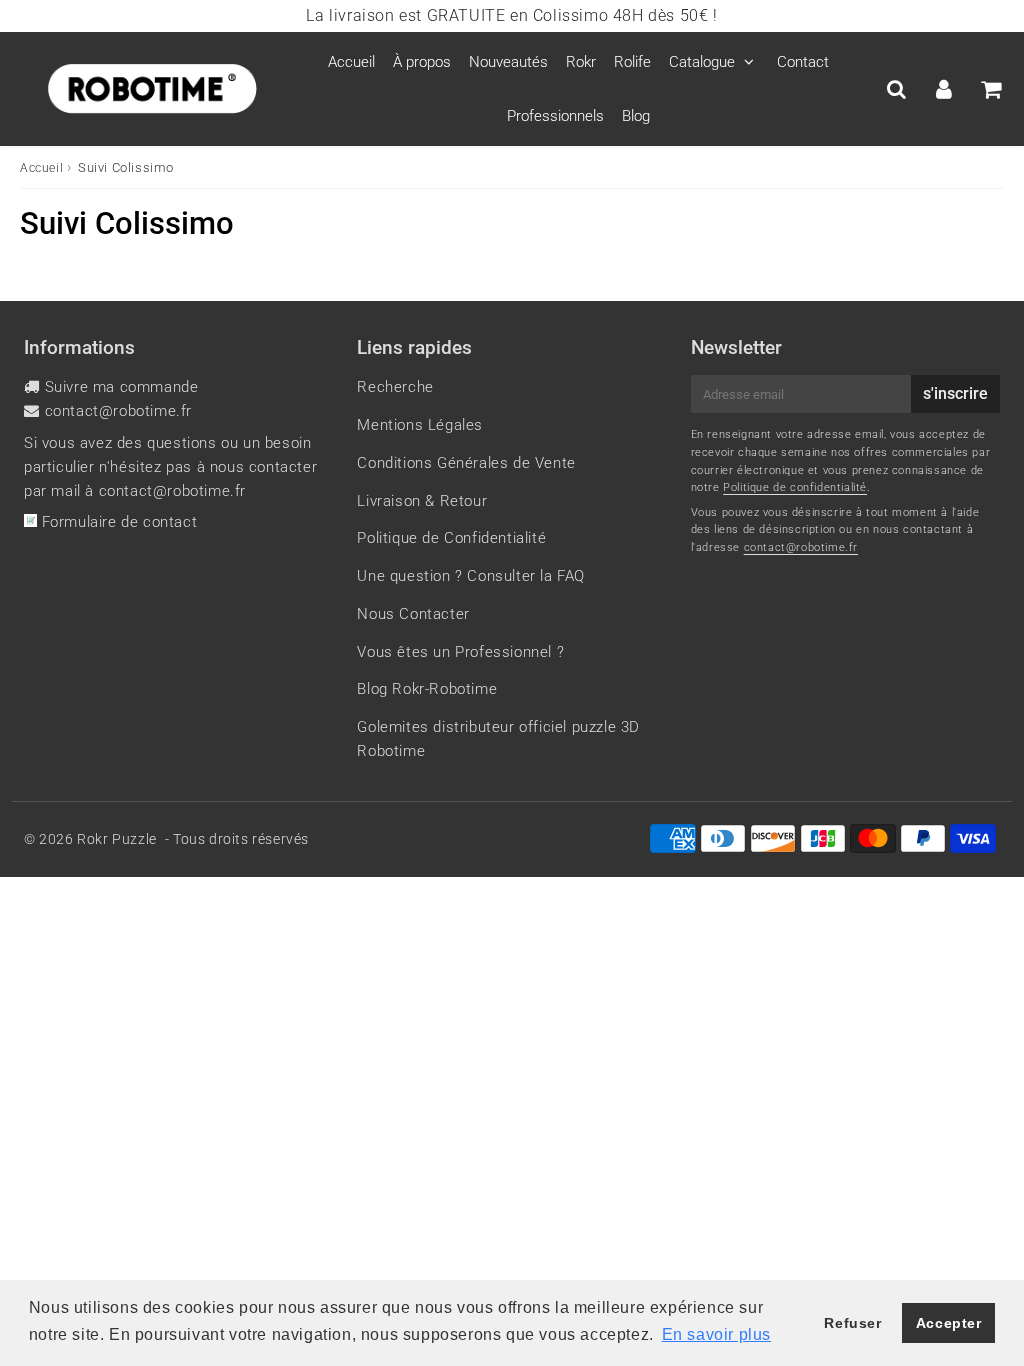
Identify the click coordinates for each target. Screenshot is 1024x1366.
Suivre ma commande (122, 387)
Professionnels (555, 116)
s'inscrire (955, 393)
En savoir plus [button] (716, 1334)
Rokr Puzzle (117, 839)
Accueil (351, 62)
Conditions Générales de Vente (466, 463)
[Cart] (990, 89)
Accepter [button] (949, 1323)
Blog (636, 116)
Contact (803, 62)
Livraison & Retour (422, 501)
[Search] (896, 89)
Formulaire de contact (117, 522)
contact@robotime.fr (118, 411)
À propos (422, 62)
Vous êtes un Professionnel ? (460, 652)
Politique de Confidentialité (451, 538)
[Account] (943, 89)
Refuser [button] (852, 1323)
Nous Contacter (413, 614)
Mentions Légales (420, 425)
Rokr (581, 62)
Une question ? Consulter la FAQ (471, 576)
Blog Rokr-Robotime (427, 689)
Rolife (632, 62)
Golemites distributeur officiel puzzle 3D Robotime (498, 739)
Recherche (395, 387)
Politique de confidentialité (795, 487)
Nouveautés (508, 62)
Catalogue (702, 62)
